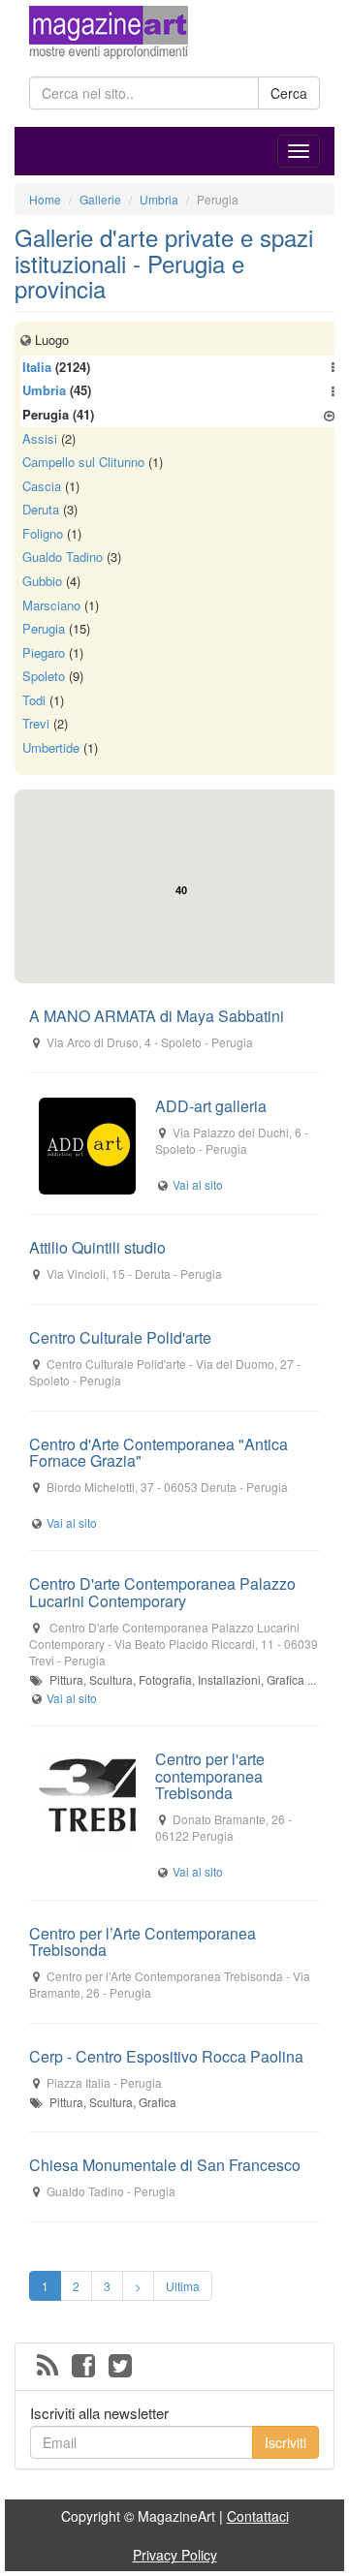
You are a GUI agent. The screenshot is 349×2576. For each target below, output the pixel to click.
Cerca (289, 93)
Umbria (44, 390)
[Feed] (48, 2367)
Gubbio (42, 581)
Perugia (44, 628)
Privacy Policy (175, 2555)
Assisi (40, 438)
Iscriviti (286, 2442)
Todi (34, 700)
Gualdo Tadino (63, 557)
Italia (37, 367)
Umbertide (51, 747)
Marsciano (51, 605)
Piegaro (44, 652)
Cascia (42, 486)
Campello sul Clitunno (83, 462)
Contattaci (258, 2516)
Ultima (183, 2286)
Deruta (41, 509)
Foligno (43, 533)
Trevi (36, 723)
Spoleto (44, 676)
